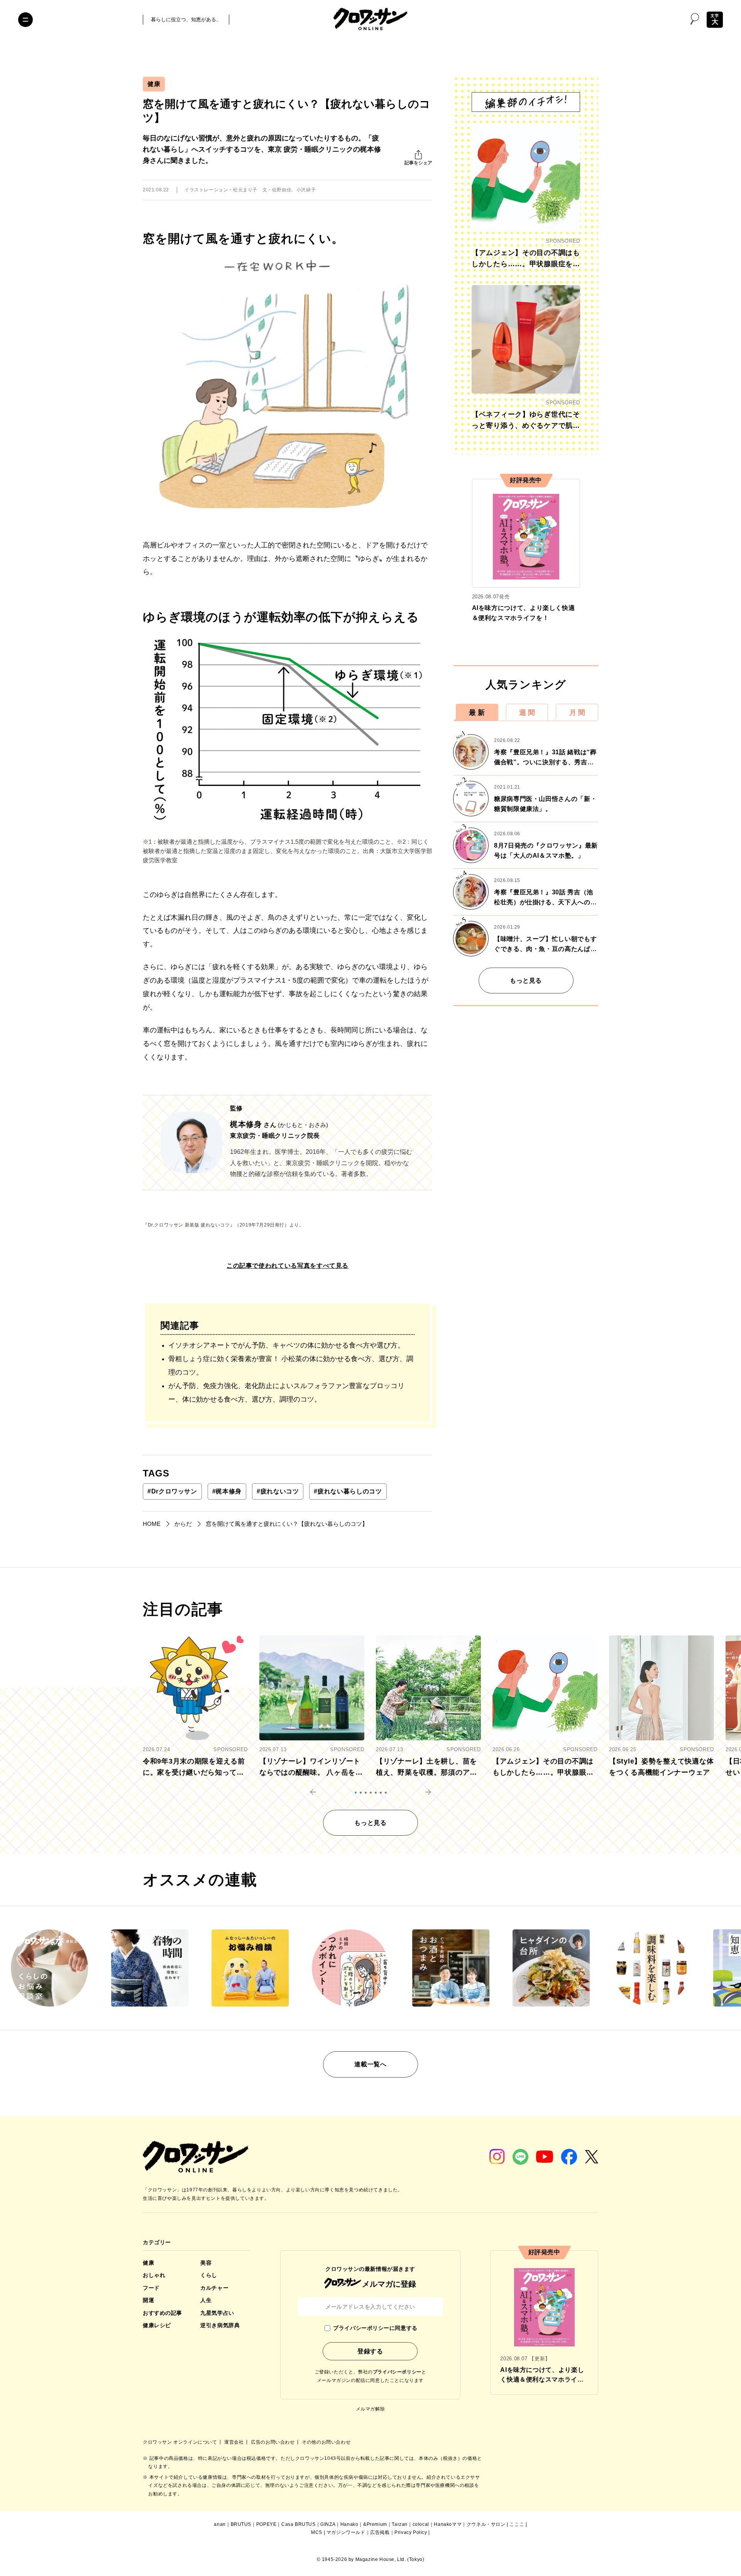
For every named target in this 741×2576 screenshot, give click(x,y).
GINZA (328, 2524)
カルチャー (214, 2288)
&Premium (375, 2524)
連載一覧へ (370, 2064)
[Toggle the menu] (25, 20)
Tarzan (400, 2524)
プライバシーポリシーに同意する (375, 2328)
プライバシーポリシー (397, 2372)
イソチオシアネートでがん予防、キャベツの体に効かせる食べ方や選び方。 (286, 1345)
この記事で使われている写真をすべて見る (288, 1266)
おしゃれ (154, 2275)
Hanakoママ (448, 2524)
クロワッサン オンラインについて (181, 2442)
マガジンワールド (346, 2532)
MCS (317, 2532)
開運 (148, 2300)
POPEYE (266, 2524)
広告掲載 (380, 2532)
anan (220, 2524)
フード (151, 2288)
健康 (154, 84)
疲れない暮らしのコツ (348, 1491)
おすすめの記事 (162, 2313)
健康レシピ (157, 2325)
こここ (517, 2524)
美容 (206, 2263)
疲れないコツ (278, 1491)
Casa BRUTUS (299, 2524)
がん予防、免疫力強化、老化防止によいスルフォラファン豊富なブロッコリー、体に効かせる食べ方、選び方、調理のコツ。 (286, 1393)
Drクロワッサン (172, 1491)
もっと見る (526, 981)
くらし (209, 2275)
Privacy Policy (411, 2532)
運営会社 (235, 2442)
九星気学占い (217, 2313)
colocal (421, 2524)
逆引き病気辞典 (220, 2325)
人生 (206, 2300)
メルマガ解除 (370, 2409)
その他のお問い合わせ (326, 2442)
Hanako (349, 2524)
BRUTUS (241, 2524)
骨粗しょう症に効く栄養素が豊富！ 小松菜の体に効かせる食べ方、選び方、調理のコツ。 (291, 1366)
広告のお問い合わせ (273, 2442)
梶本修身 (227, 1491)
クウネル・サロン (486, 2524)
